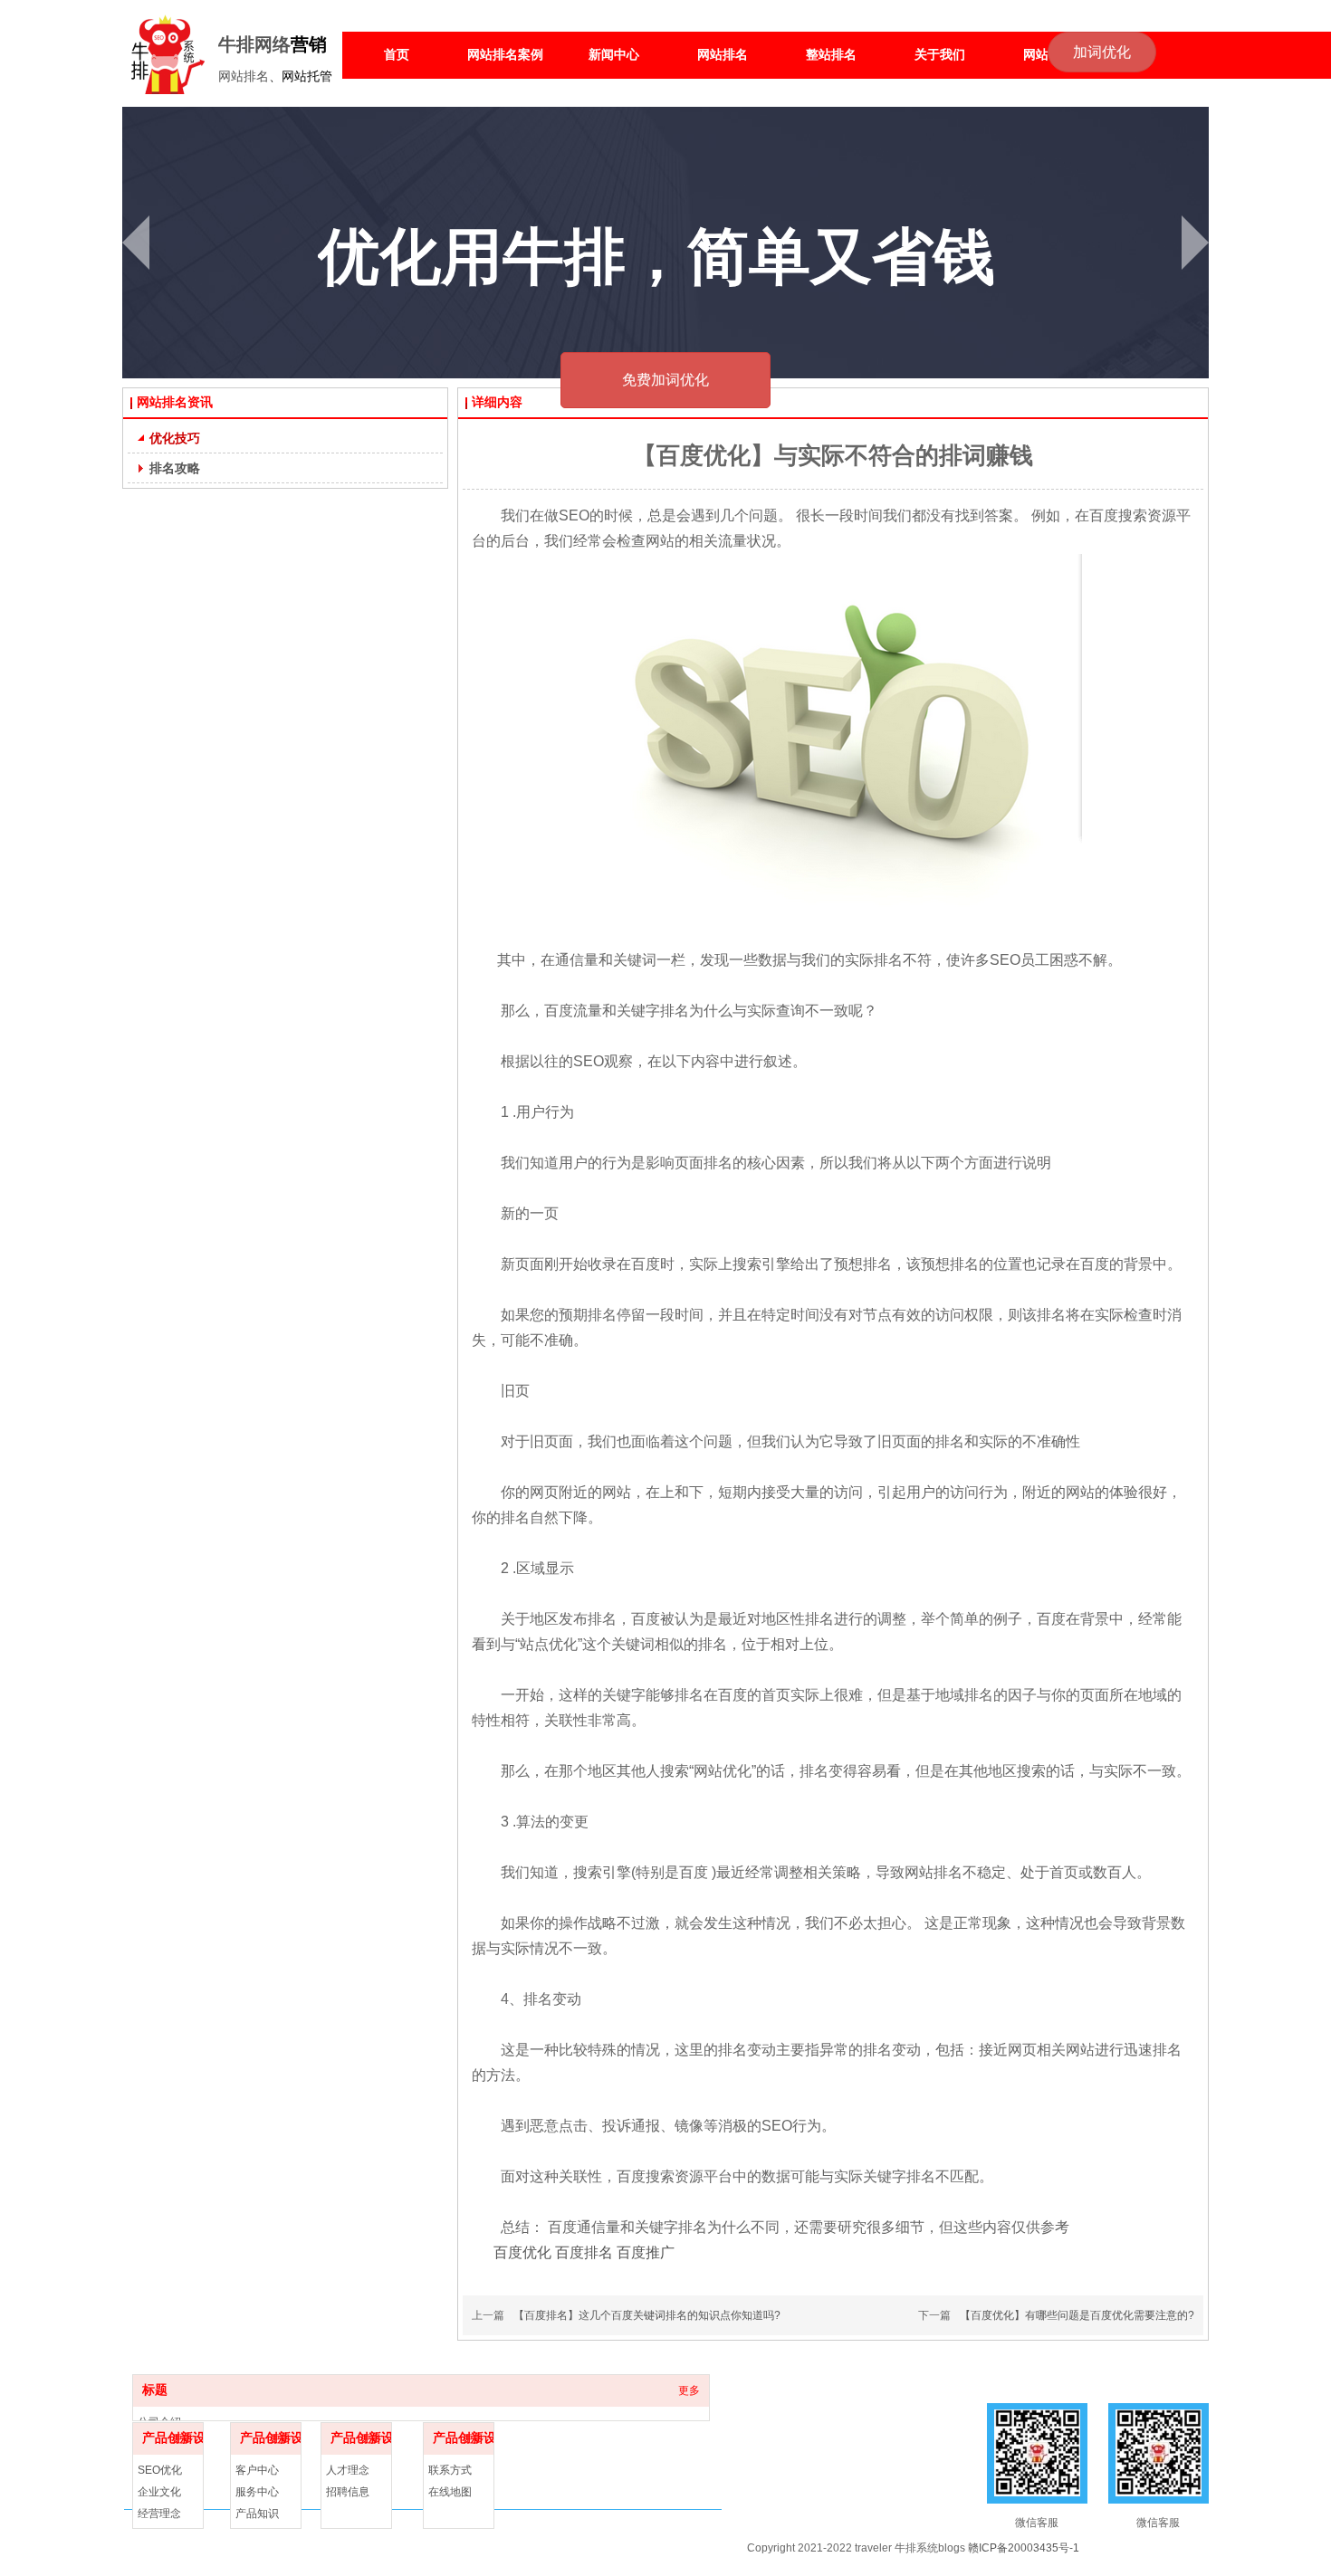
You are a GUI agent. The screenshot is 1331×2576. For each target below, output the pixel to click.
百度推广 (646, 2252)
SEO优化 (160, 2470)
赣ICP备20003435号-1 (1024, 2548)
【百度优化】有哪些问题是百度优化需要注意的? (1077, 2315)
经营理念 (159, 2514)
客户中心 (257, 2470)
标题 (155, 2390)
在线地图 (450, 2492)
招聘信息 (348, 2492)
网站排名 (244, 76)
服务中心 (257, 2492)
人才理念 (348, 2470)
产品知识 (257, 2514)
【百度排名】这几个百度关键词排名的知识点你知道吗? (647, 2315)
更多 (689, 2390)
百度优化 (522, 2252)
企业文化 (159, 2492)
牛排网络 (254, 44)
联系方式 (450, 2470)
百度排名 (584, 2252)
